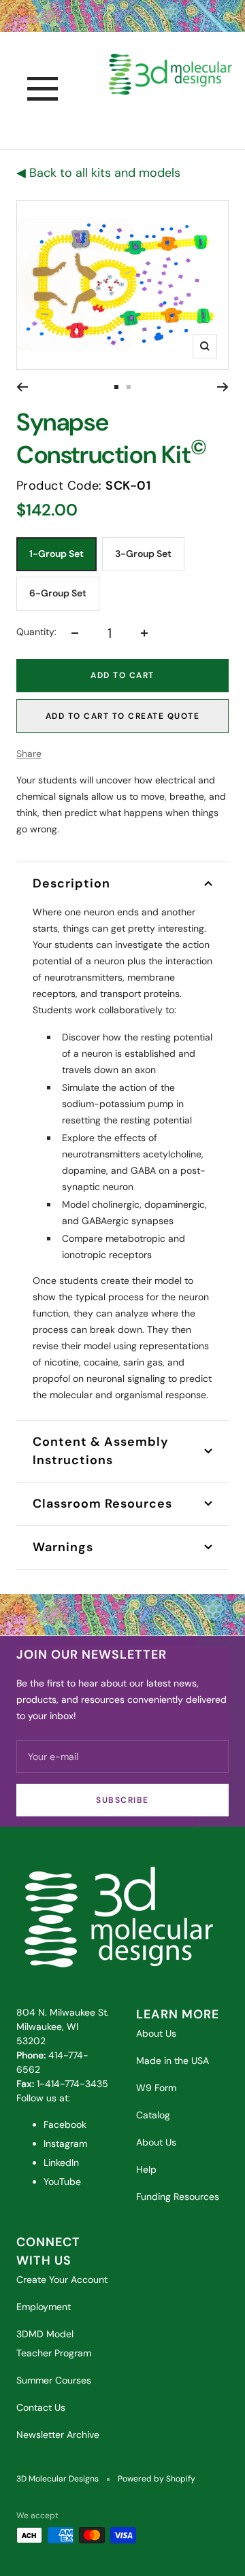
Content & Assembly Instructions (101, 1451)
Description (71, 883)
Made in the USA (173, 2061)
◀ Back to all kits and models (98, 173)
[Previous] (22, 387)
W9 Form (156, 2088)
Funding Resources (178, 2197)
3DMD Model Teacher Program (54, 2343)
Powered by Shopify (157, 2479)
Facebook (65, 2124)
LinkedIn (61, 2163)
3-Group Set (143, 554)
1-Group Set (56, 554)
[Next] (223, 387)
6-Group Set (58, 593)
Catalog (153, 2115)
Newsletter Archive (58, 2435)
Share (29, 753)
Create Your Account (62, 2280)
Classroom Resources (102, 1504)
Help (146, 2169)
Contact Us (41, 2407)
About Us (156, 2033)
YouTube (62, 2182)
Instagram (65, 2143)
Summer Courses (54, 2380)
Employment (44, 2307)
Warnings (63, 1547)
